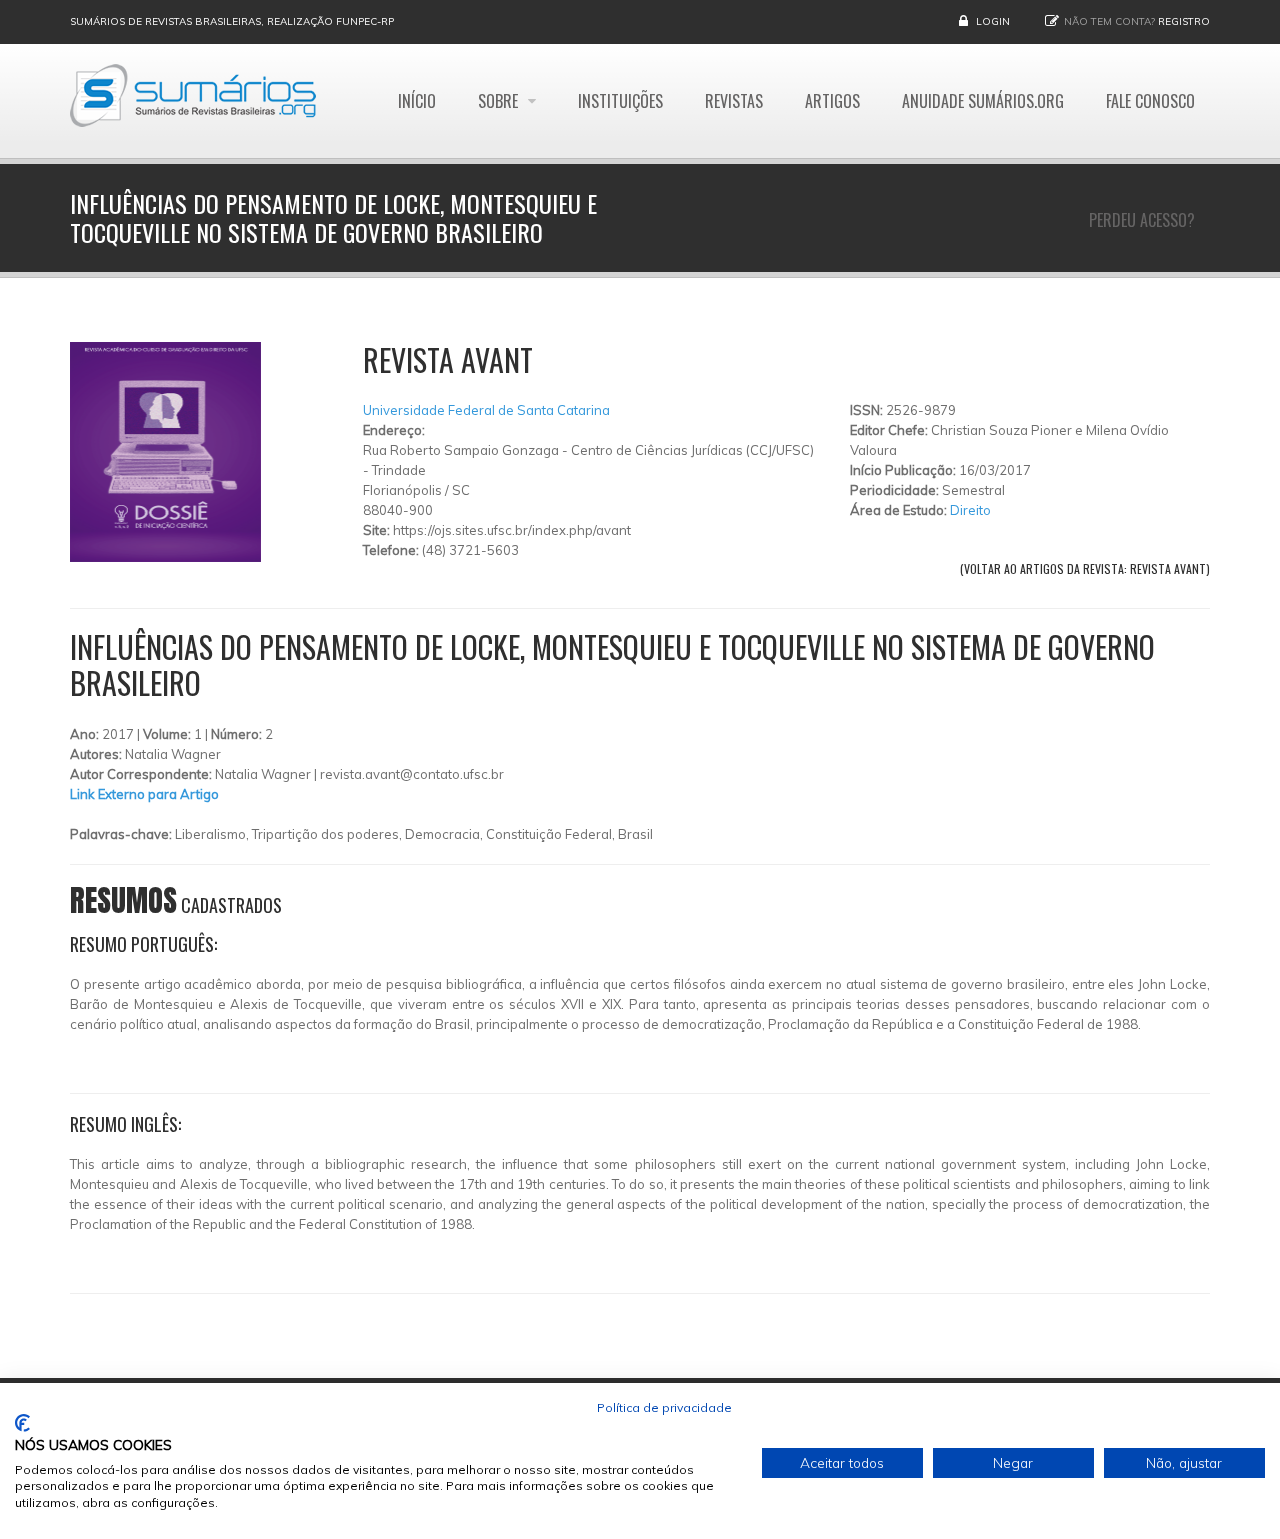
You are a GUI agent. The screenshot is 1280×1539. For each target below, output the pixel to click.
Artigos (832, 101)
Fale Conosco (1150, 101)
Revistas (734, 101)
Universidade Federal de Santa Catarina (486, 410)
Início (417, 101)
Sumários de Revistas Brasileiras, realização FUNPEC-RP (232, 21)
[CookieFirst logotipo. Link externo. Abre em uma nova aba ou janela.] (22, 1423)
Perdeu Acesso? (1142, 220)
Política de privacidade (664, 1407)
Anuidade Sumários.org (983, 101)
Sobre (500, 101)
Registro (1184, 21)
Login (993, 21)
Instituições (620, 101)
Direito (970, 510)
